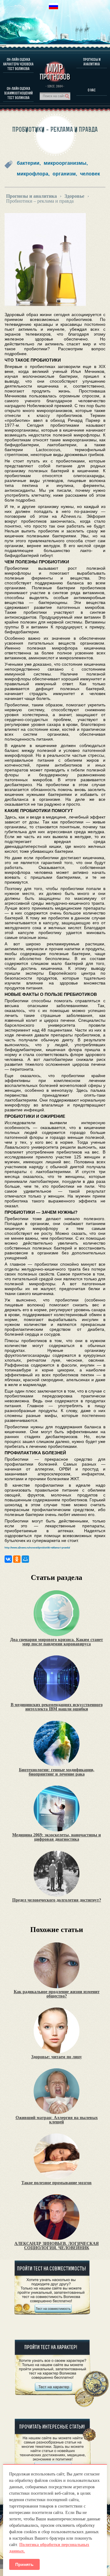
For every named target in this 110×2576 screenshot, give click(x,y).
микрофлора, (33, 174)
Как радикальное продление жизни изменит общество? (57, 1994)
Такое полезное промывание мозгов (57, 2183)
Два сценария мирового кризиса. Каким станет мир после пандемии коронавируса (57, 1642)
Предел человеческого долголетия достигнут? (57, 1900)
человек (90, 174)
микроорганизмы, (66, 163)
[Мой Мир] (25, 1559)
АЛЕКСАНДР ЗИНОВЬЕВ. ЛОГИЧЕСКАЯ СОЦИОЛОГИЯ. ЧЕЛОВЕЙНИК (57, 2246)
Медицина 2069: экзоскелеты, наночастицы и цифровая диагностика (57, 1837)
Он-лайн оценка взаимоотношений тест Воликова (18, 93)
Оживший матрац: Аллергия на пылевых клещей (57, 2120)
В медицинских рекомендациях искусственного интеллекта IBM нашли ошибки (57, 1707)
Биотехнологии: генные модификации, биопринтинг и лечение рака (57, 1772)
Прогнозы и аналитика (92, 62)
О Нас (92, 90)
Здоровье (74, 196)
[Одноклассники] (17, 1559)
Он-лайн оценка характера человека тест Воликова (18, 64)
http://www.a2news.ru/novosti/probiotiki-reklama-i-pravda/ (37, 1548)
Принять (24, 2564)
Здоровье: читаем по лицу (57, 2057)
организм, (65, 174)
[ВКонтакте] (8, 1559)
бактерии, (29, 163)
